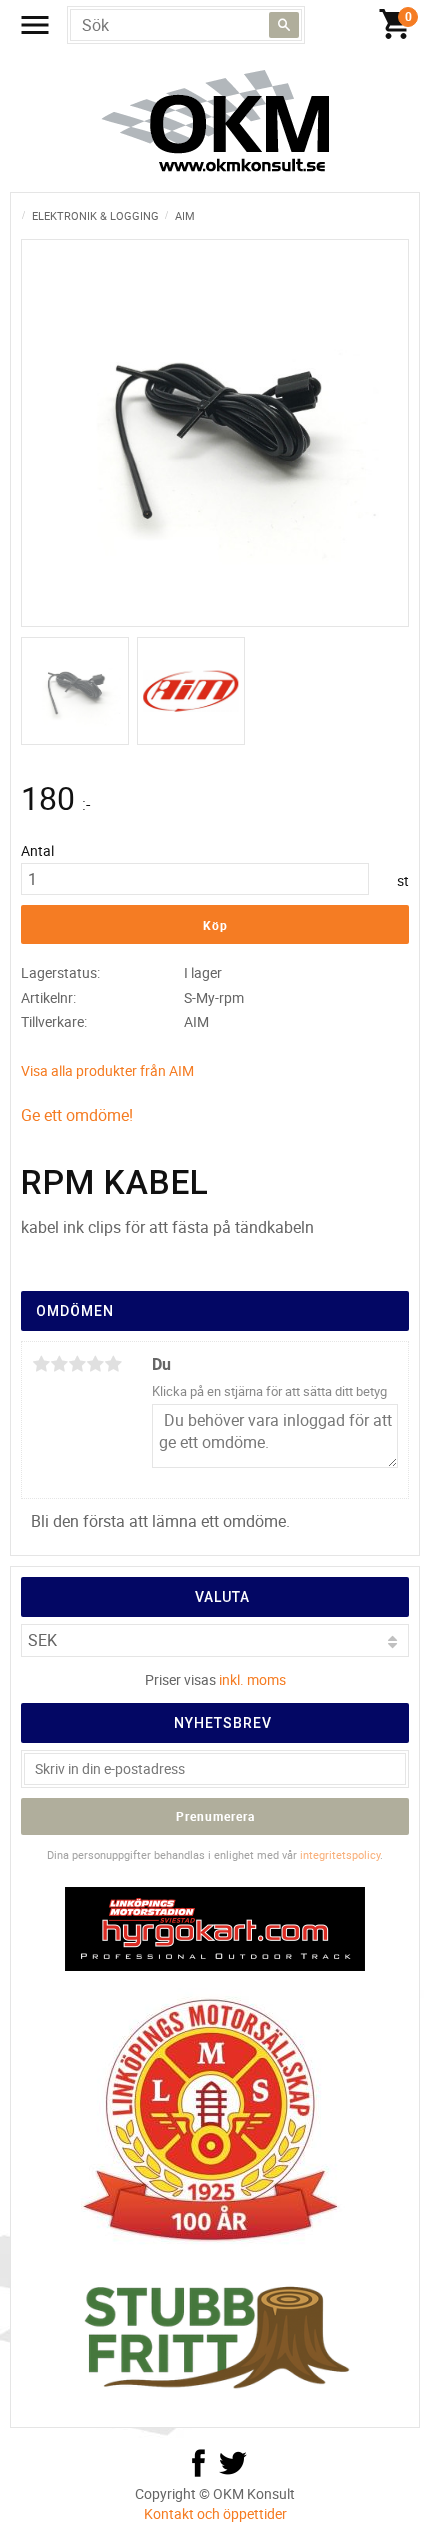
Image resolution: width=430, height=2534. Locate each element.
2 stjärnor (59, 1364)
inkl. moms (252, 1679)
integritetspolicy (340, 1854)
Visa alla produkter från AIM (107, 1070)
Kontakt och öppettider (215, 2513)
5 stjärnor (113, 1364)
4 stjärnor (95, 1364)
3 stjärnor (77, 1364)
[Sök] (284, 25)
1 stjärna (41, 1364)
